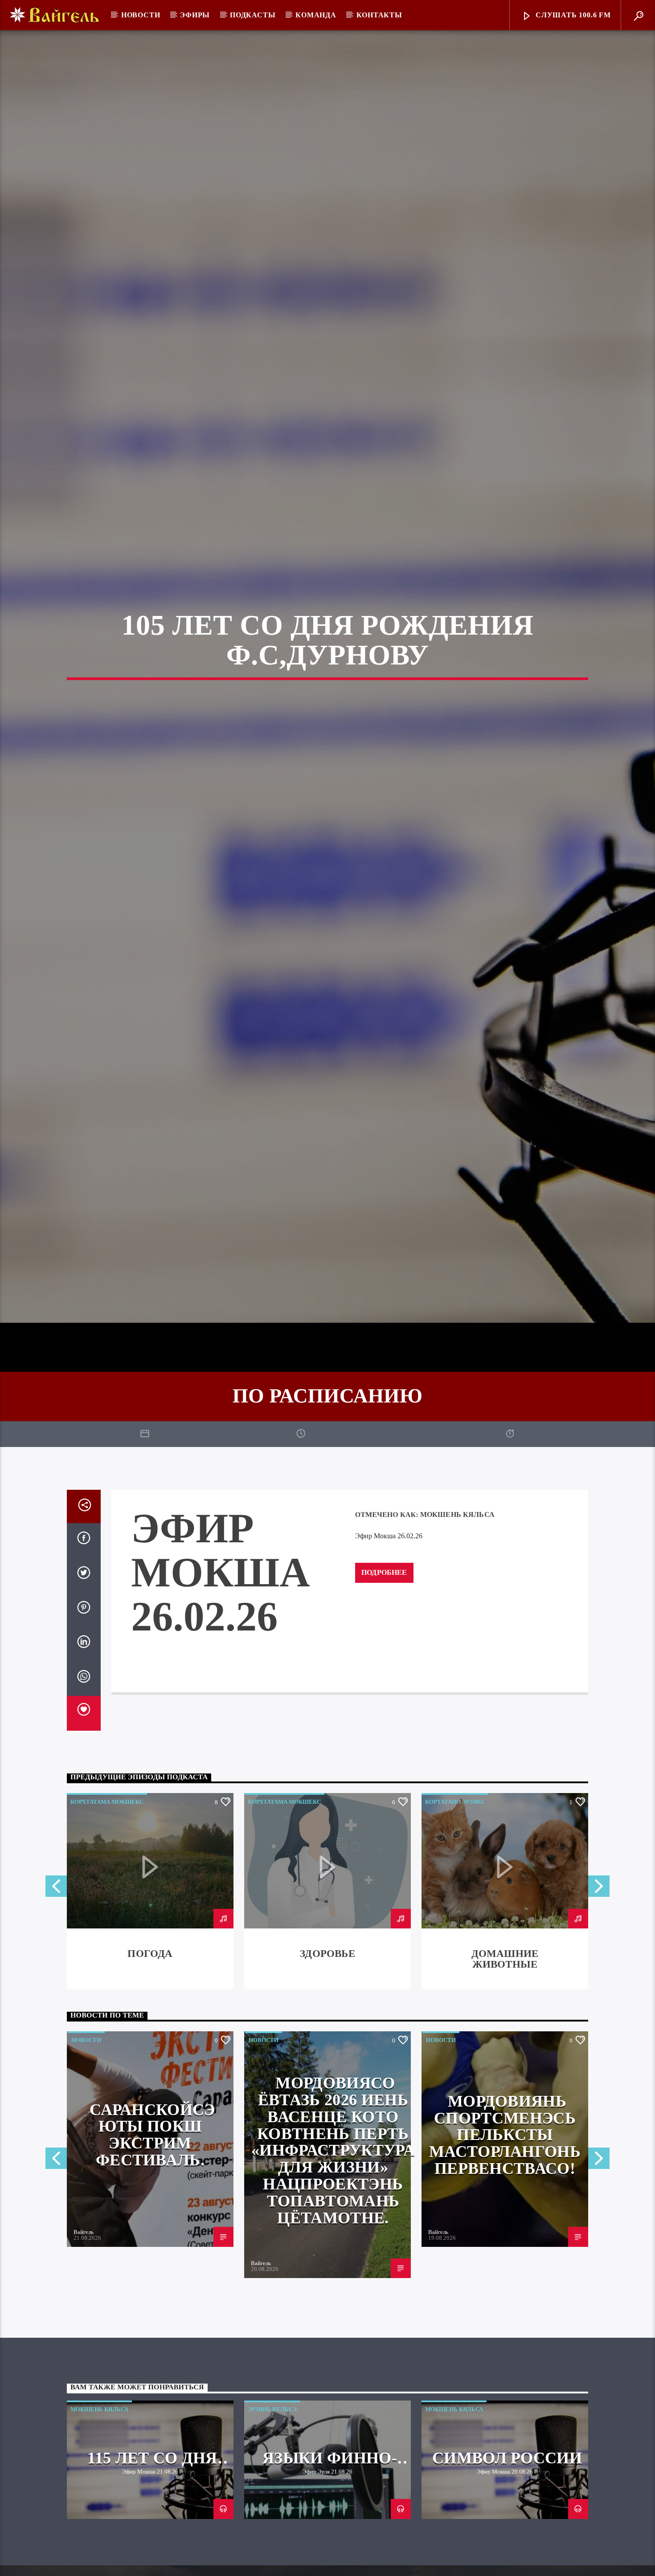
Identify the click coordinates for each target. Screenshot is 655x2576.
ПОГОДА (150, 2058)
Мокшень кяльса (457, 1619)
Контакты (379, 15)
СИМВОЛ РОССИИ (507, 2562)
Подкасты (253, 15)
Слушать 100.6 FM (572, 15)
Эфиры (195, 15)
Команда (316, 15)
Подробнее (384, 1677)
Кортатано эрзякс (455, 1906)
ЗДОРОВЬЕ (327, 2058)
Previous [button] (56, 1993)
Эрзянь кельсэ (272, 2513)
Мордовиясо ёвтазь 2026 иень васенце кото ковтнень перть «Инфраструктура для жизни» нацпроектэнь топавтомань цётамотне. (333, 2255)
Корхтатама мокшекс (107, 1906)
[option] (150, 1995)
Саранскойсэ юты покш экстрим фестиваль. (152, 2239)
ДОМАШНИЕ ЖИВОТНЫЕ (505, 2064)
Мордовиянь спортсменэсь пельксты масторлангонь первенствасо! (505, 2239)
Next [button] (599, 1993)
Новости (141, 15)
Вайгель (84, 2337)
